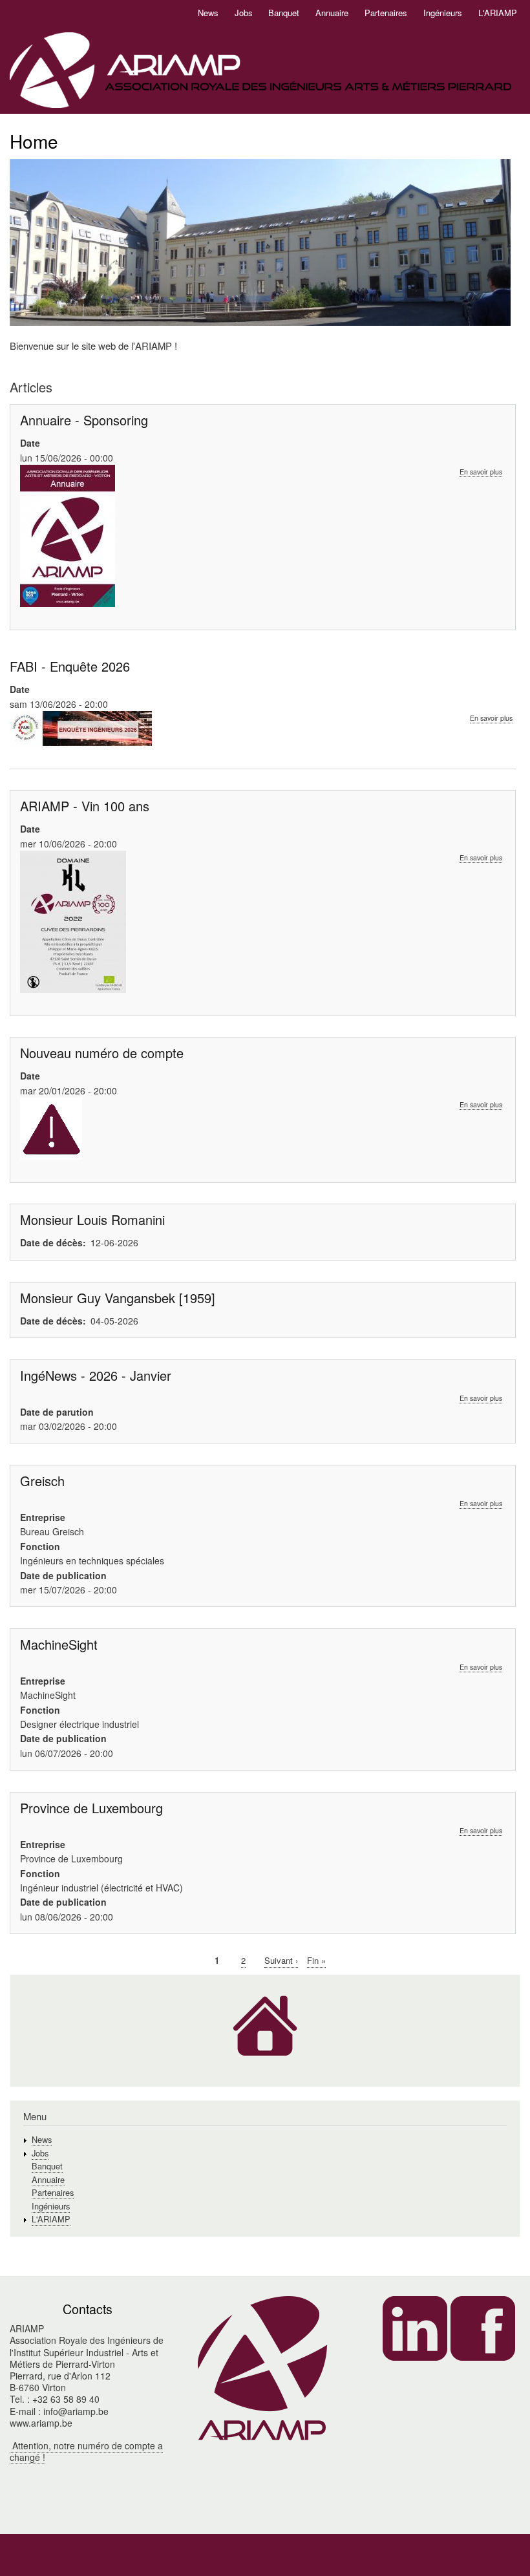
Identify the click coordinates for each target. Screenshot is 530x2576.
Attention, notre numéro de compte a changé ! (86, 2451)
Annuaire (332, 13)
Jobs (244, 13)
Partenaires (386, 13)
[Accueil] (260, 71)
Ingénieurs (443, 13)
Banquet (284, 13)
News (208, 13)
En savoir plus (481, 472)
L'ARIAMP (498, 13)
